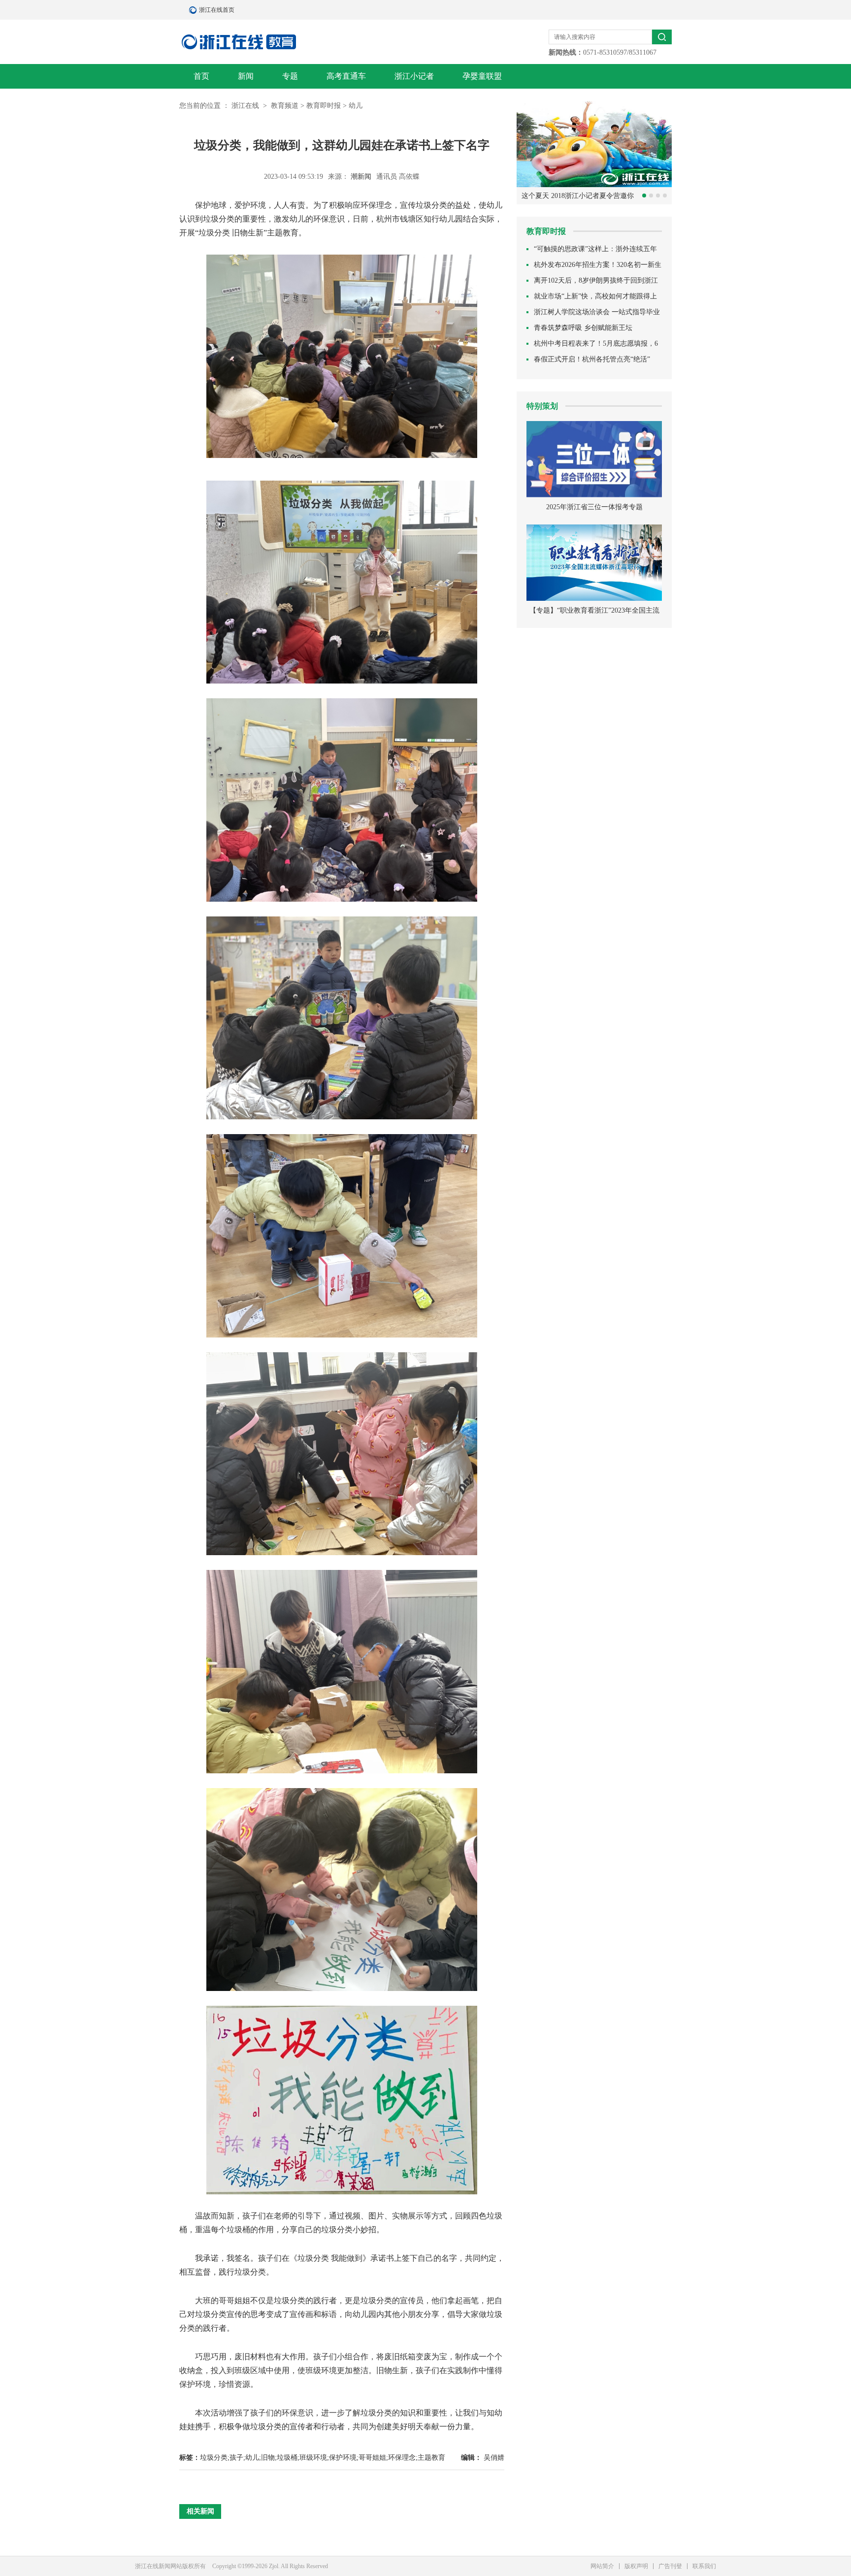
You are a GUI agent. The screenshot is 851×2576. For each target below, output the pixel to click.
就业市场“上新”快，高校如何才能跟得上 (595, 296)
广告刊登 (670, 2566)
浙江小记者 (414, 76)
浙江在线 (246, 106)
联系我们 (704, 2566)
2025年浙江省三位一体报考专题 (594, 507)
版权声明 (636, 2566)
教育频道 (285, 106)
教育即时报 (324, 106)
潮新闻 (362, 177)
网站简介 (602, 2566)
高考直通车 (346, 76)
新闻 (246, 76)
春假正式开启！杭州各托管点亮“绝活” (592, 359)
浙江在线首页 (194, 10)
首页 (201, 76)
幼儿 (356, 106)
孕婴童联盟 (482, 76)
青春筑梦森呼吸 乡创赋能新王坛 (583, 328)
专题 (290, 76)
